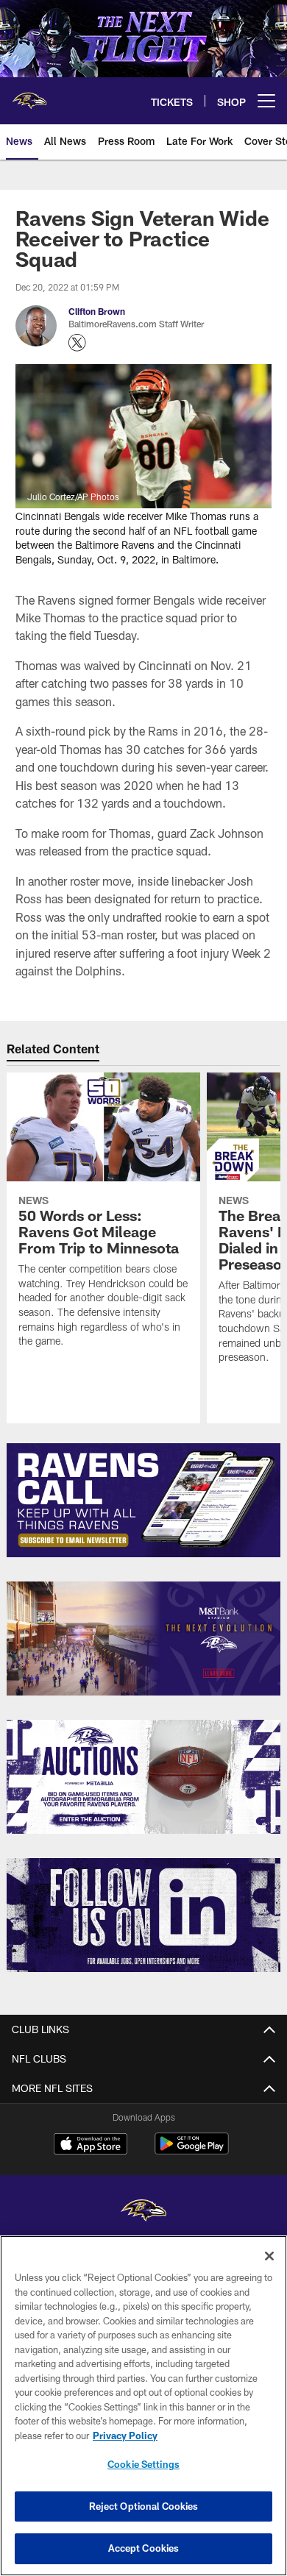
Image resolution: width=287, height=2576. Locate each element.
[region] (143, 2406)
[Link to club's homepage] (29, 95)
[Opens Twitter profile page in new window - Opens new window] (77, 343)
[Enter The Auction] (143, 1777)
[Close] (269, 2256)
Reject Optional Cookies (144, 2506)
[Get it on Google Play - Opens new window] (192, 2151)
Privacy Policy (125, 2436)
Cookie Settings (143, 2464)
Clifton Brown (97, 311)
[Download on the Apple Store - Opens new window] (91, 2146)
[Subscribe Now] (143, 1500)
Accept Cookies (144, 2548)
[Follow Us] (143, 1915)
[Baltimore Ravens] (143, 2212)
